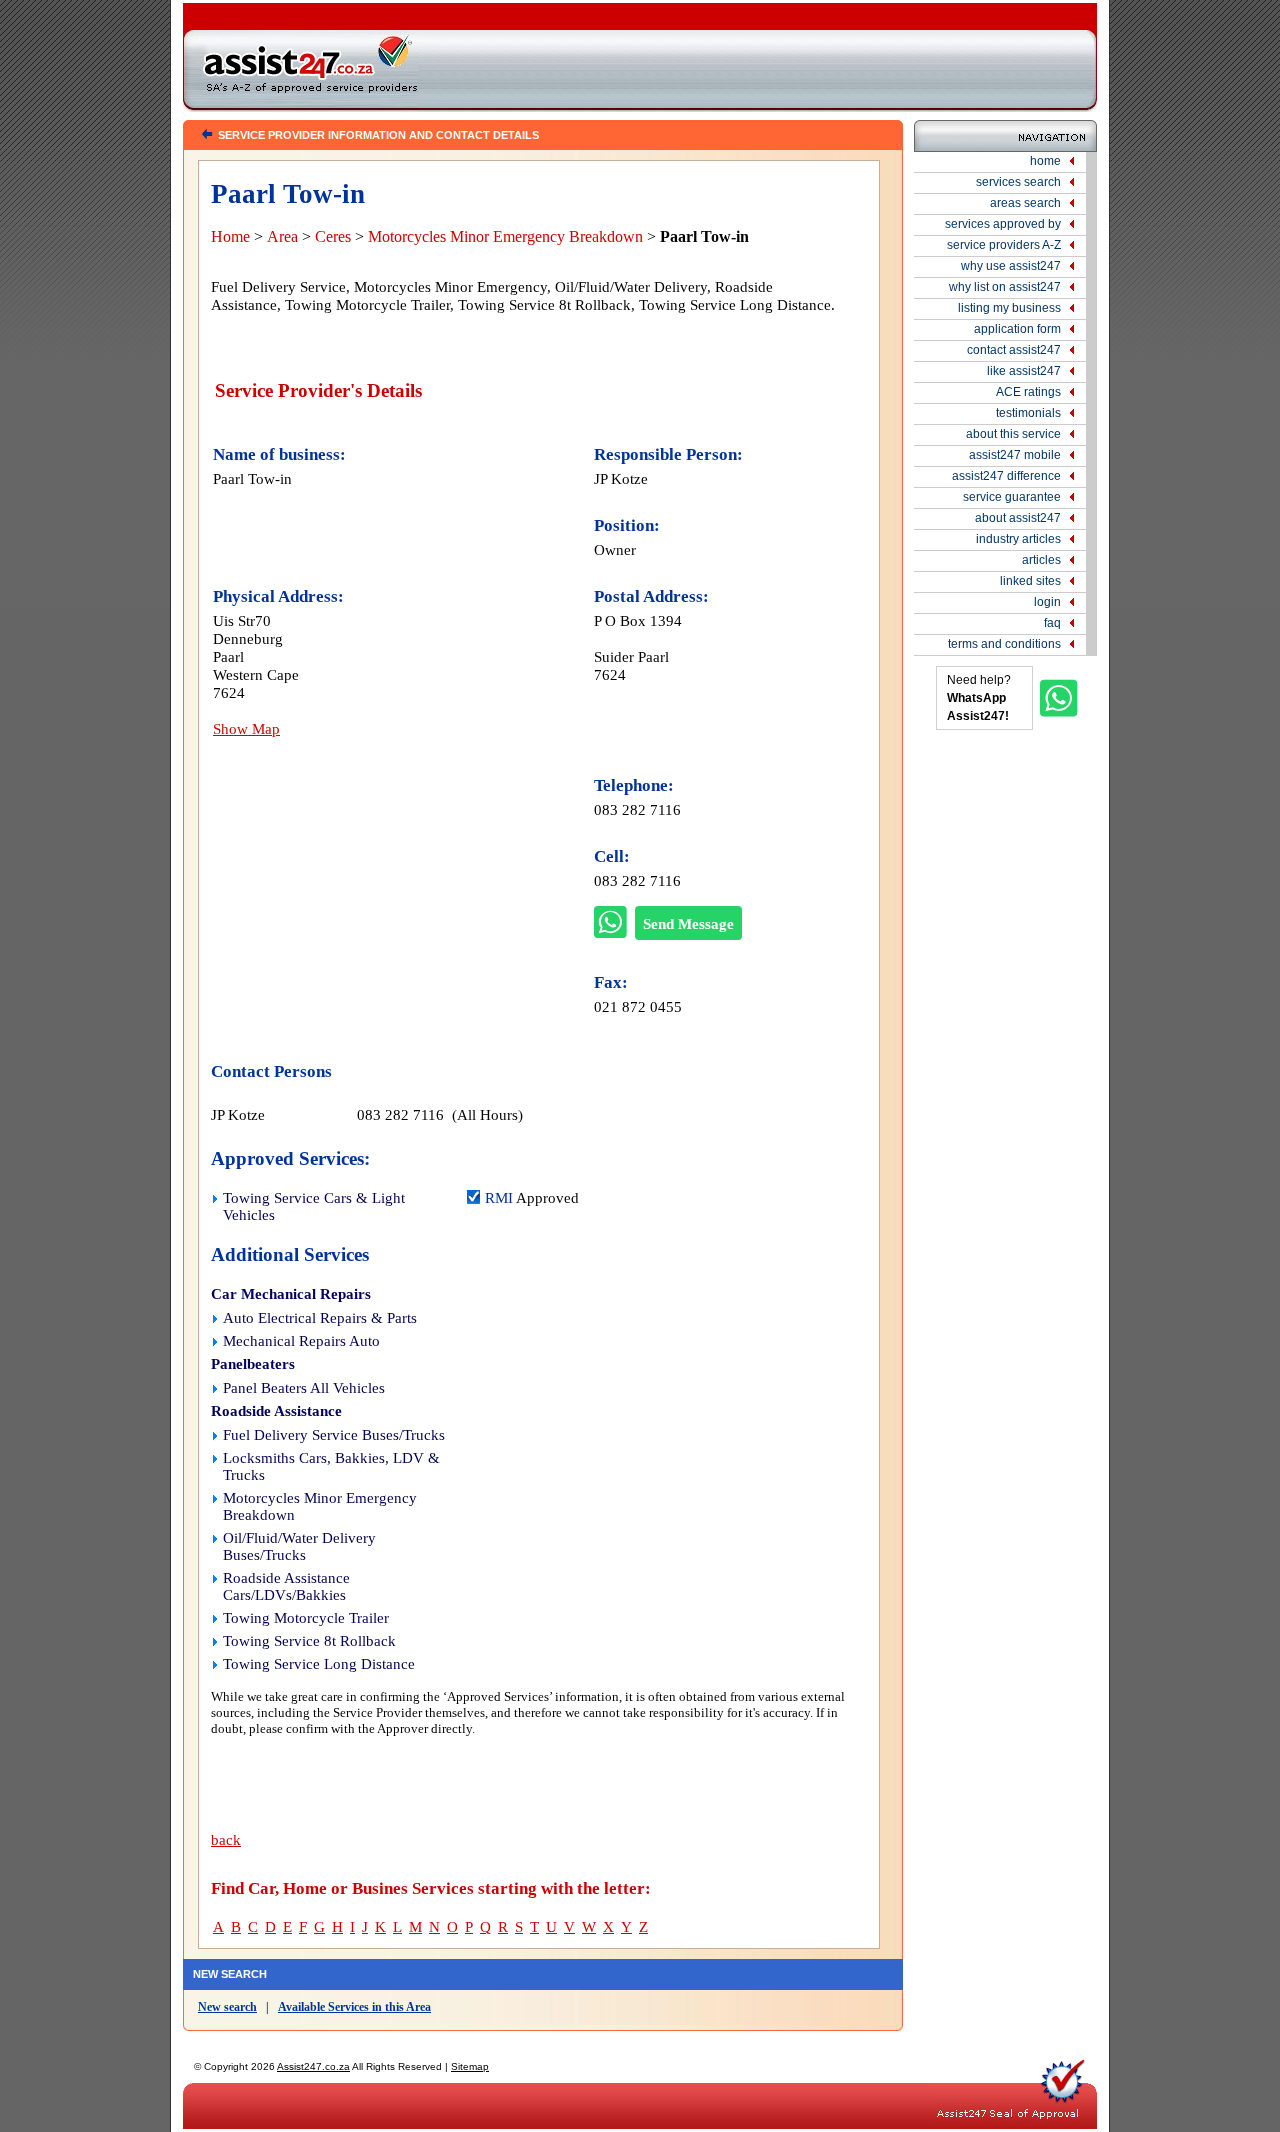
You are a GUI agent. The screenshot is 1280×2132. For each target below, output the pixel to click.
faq (1052, 623)
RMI (499, 1198)
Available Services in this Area (354, 2007)
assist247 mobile (1015, 455)
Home (230, 236)
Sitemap (470, 2066)
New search (227, 2007)
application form (1017, 329)
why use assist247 (1011, 266)
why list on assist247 (1005, 287)
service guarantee (1012, 497)
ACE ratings (1028, 392)
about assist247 (1018, 518)
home (1045, 161)
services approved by (1003, 224)
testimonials (1028, 413)
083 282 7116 (637, 809)
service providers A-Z (1004, 245)
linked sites (1030, 581)
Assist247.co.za (313, 2066)
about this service (1013, 434)
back (226, 1840)
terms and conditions (1004, 644)
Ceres (333, 236)
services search (1018, 182)
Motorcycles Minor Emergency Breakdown (505, 236)
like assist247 (1024, 371)
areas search (1025, 203)
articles (1041, 560)
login (1047, 602)
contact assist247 (1014, 350)
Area (282, 236)
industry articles (1018, 539)
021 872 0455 (638, 1006)
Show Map (246, 728)
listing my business (1009, 308)
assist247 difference (1006, 476)
